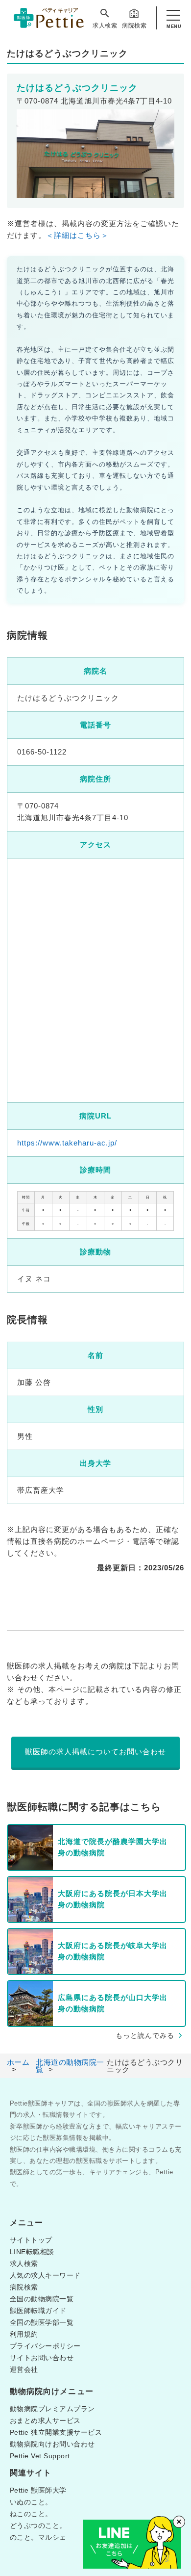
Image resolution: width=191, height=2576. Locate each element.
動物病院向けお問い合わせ (52, 2444)
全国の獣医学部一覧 (42, 2322)
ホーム (18, 2062)
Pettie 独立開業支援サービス (56, 2432)
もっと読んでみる (145, 2035)
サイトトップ (31, 2240)
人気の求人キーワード (45, 2275)
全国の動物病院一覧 (42, 2299)
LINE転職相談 (32, 2252)
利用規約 (24, 2334)
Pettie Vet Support (40, 2456)
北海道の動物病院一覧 (70, 2066)
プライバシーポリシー (45, 2346)
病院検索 (134, 26)
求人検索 (105, 26)
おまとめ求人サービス (45, 2420)
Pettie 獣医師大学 (38, 2490)
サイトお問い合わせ (42, 2358)
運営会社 (24, 2369)
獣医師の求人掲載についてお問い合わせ (95, 1752)
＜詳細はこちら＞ (77, 235)
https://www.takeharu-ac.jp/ (67, 1143)
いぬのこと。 (31, 2502)
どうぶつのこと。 (38, 2525)
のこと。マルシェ (38, 2537)
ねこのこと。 (31, 2514)
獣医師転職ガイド (38, 2311)
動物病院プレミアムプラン (52, 2409)
